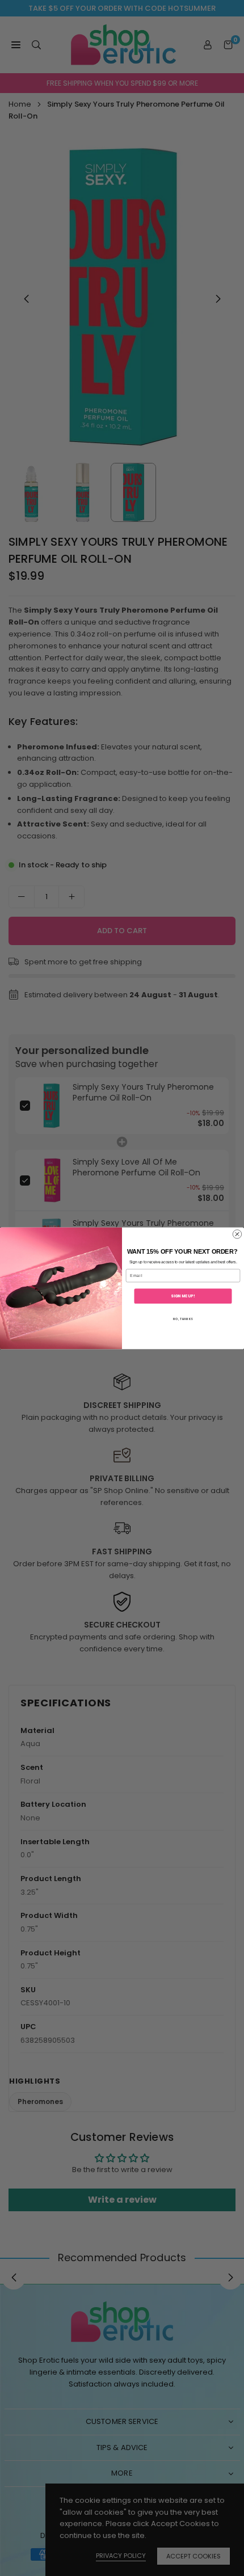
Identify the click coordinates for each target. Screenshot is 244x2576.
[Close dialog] (237, 1234)
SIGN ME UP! (183, 1296)
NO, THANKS (183, 1319)
